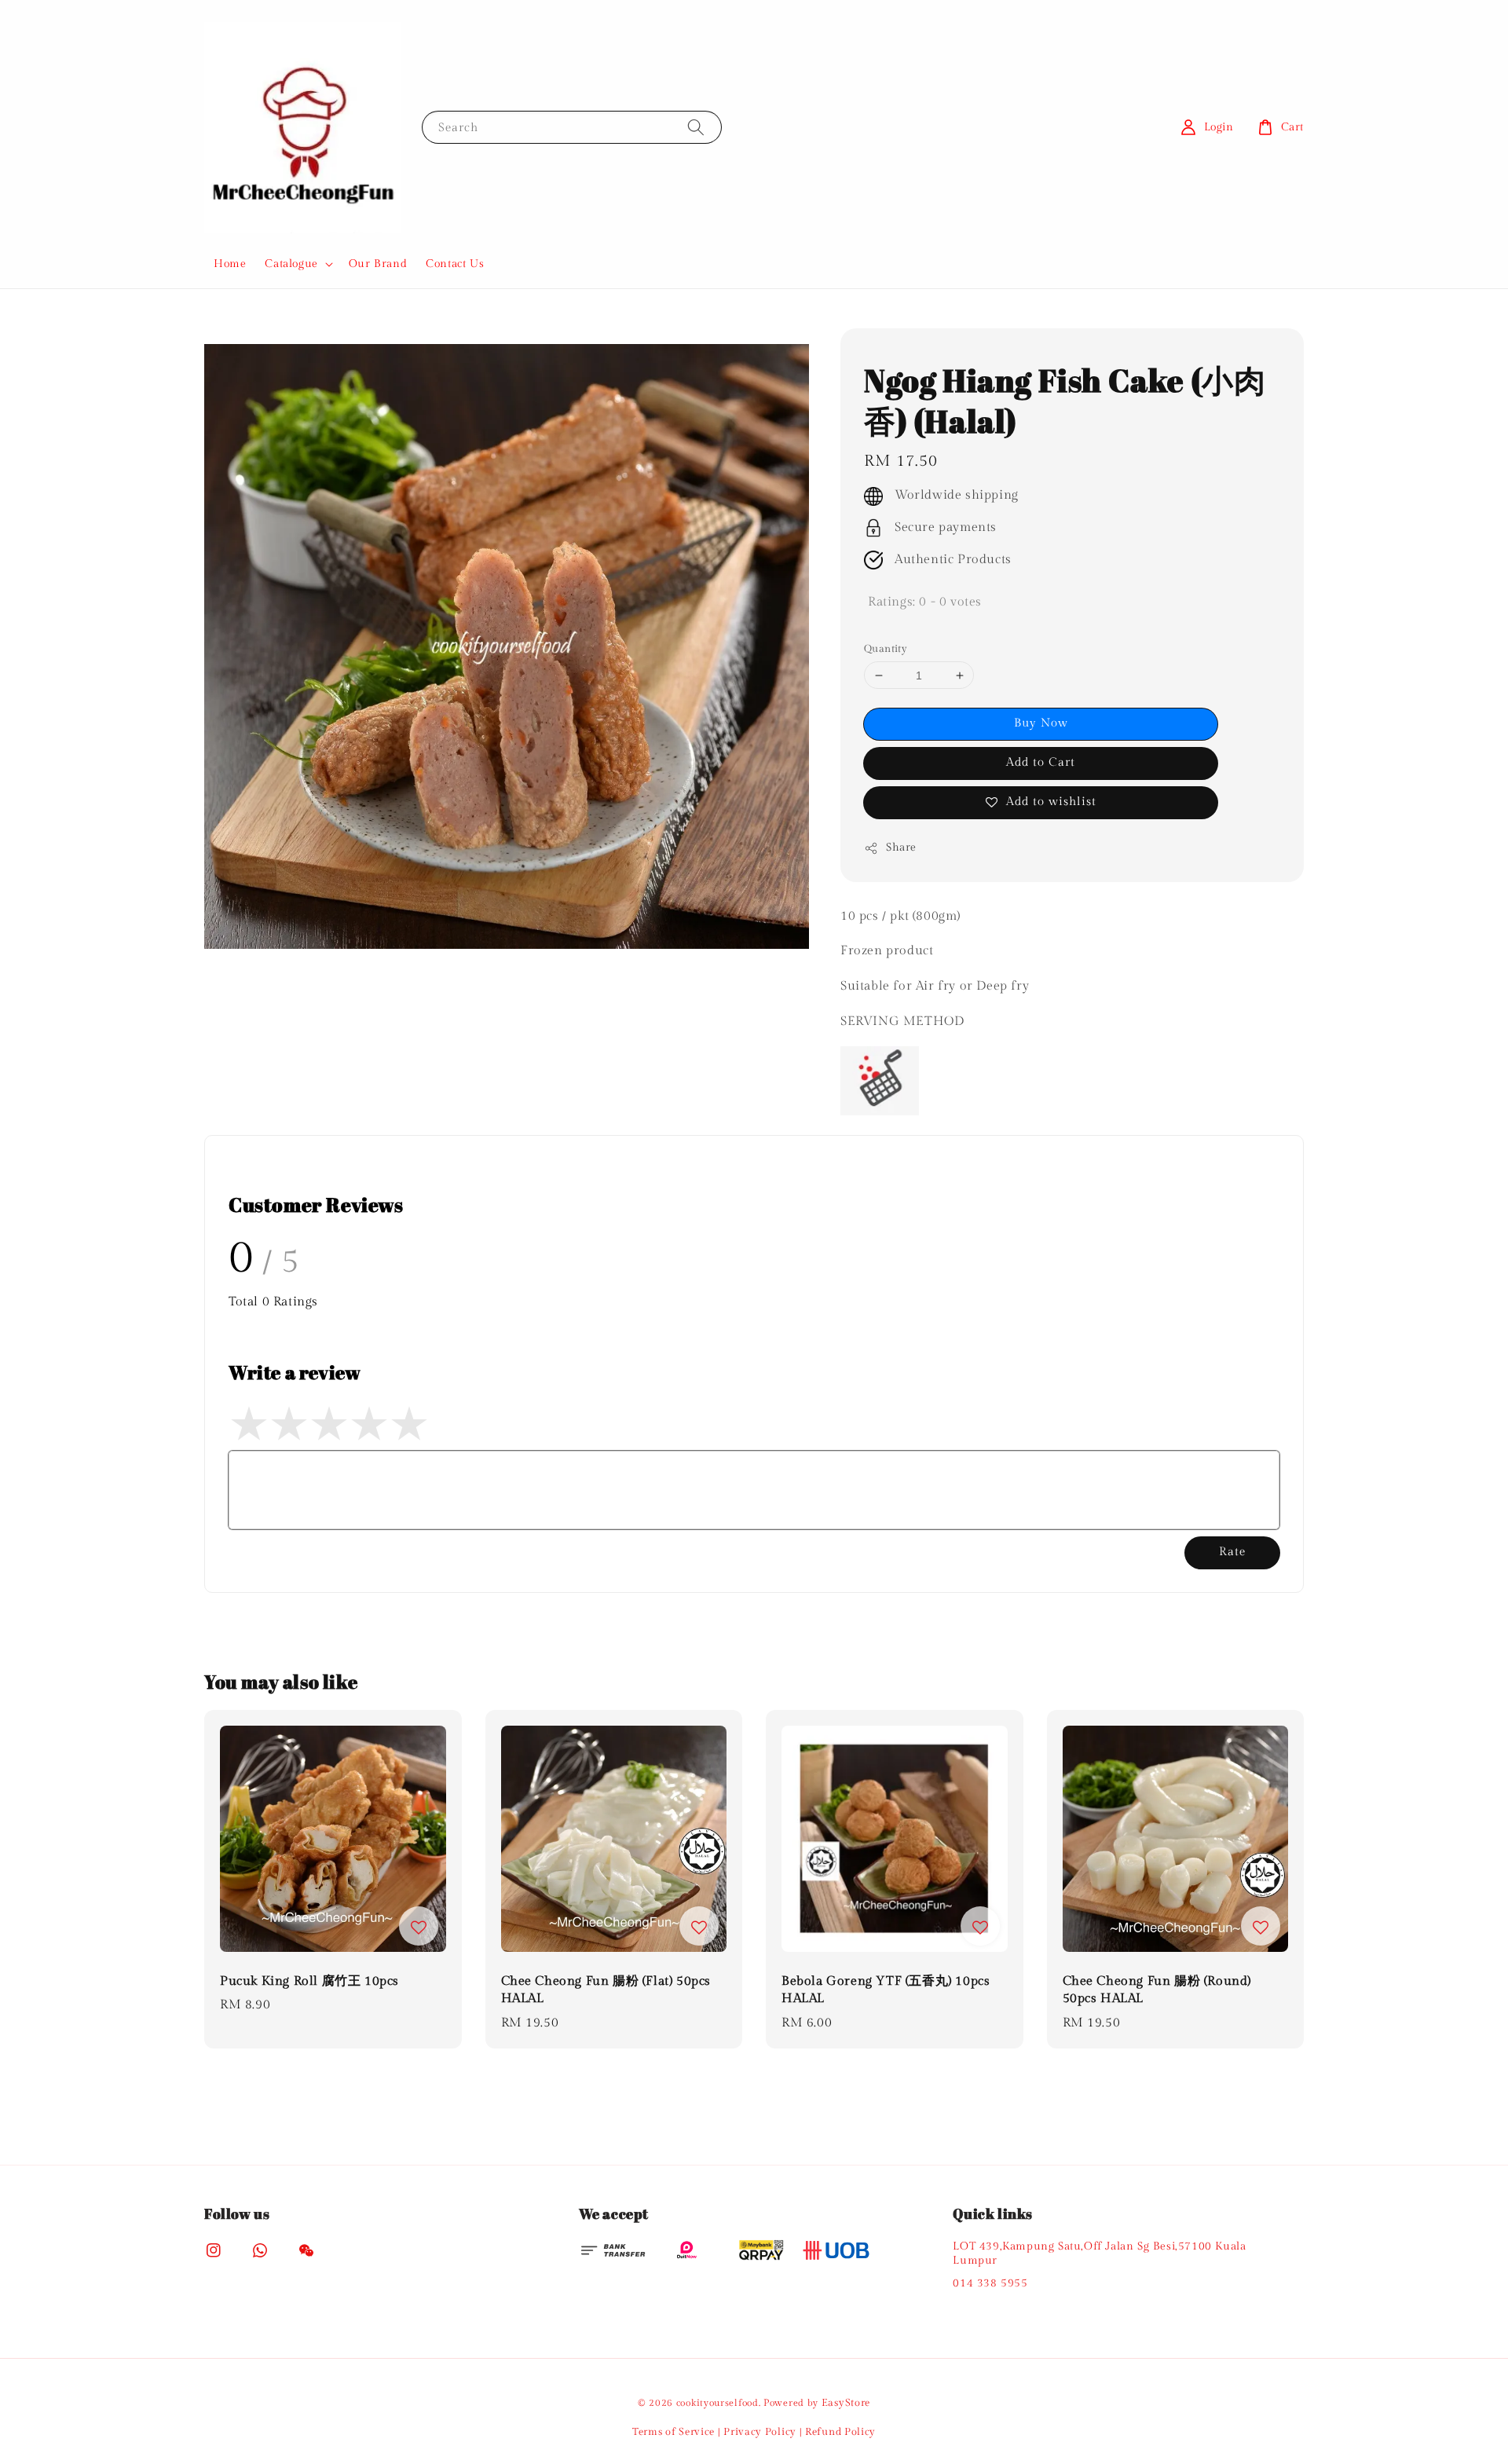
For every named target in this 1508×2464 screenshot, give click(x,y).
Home (230, 264)
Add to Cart (1041, 762)
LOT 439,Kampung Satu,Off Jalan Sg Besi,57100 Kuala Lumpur (1099, 2253)
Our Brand (378, 264)
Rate (1232, 1552)
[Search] (696, 127)
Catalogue (291, 264)
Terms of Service (673, 2432)
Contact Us (455, 264)
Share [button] (901, 848)
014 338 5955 (990, 2283)
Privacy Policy (760, 2432)
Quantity (886, 649)
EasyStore (846, 2403)
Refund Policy (840, 2432)
